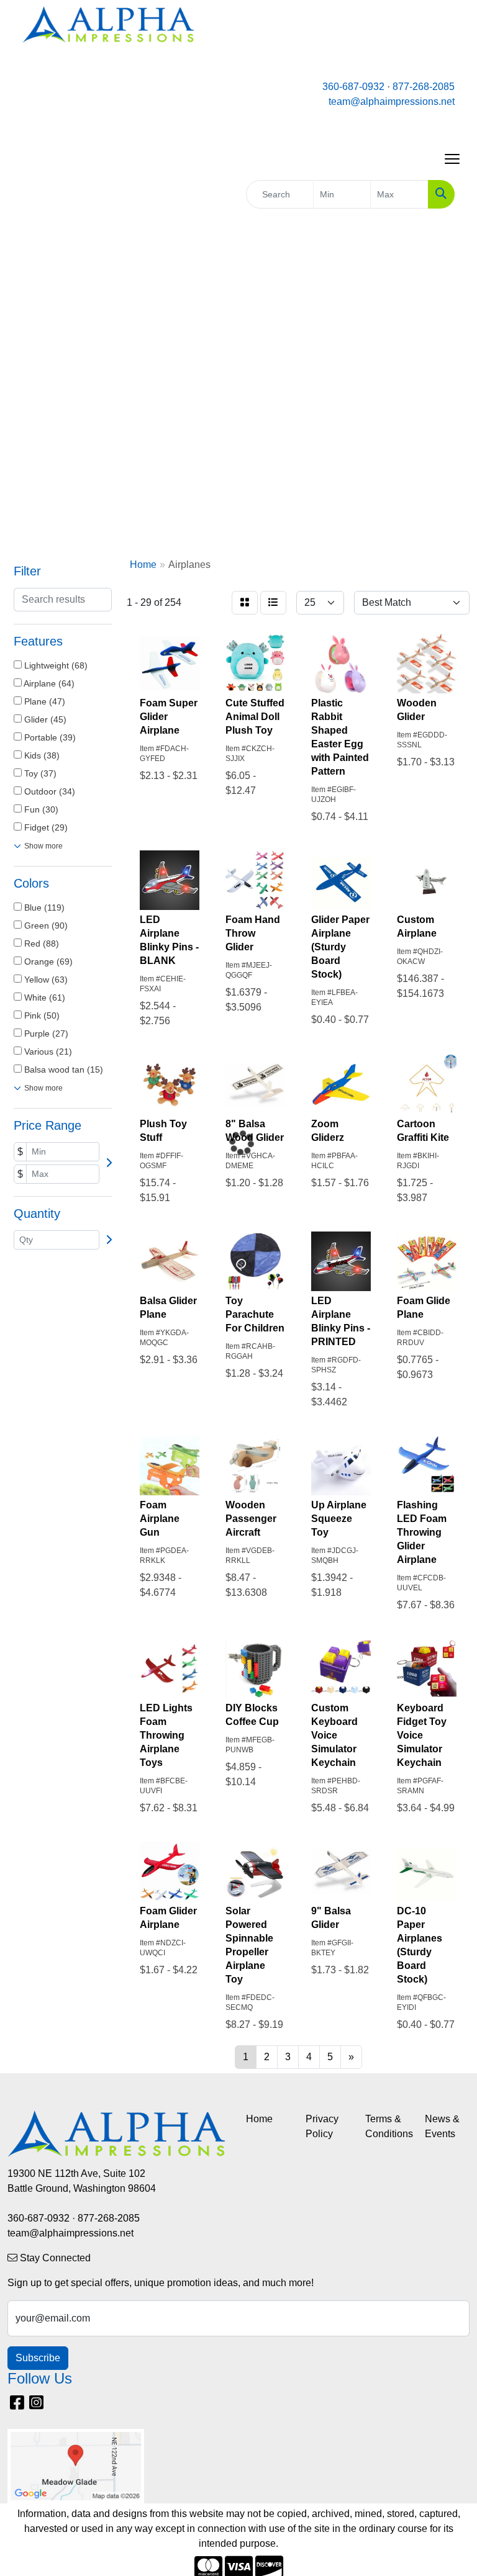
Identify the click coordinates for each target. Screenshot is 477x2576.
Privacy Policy (322, 2126)
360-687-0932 (353, 87)
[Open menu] (452, 159)
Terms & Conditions (388, 2126)
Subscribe (38, 2358)
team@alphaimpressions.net (392, 101)
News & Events (442, 2126)
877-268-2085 (424, 87)
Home (259, 2119)
